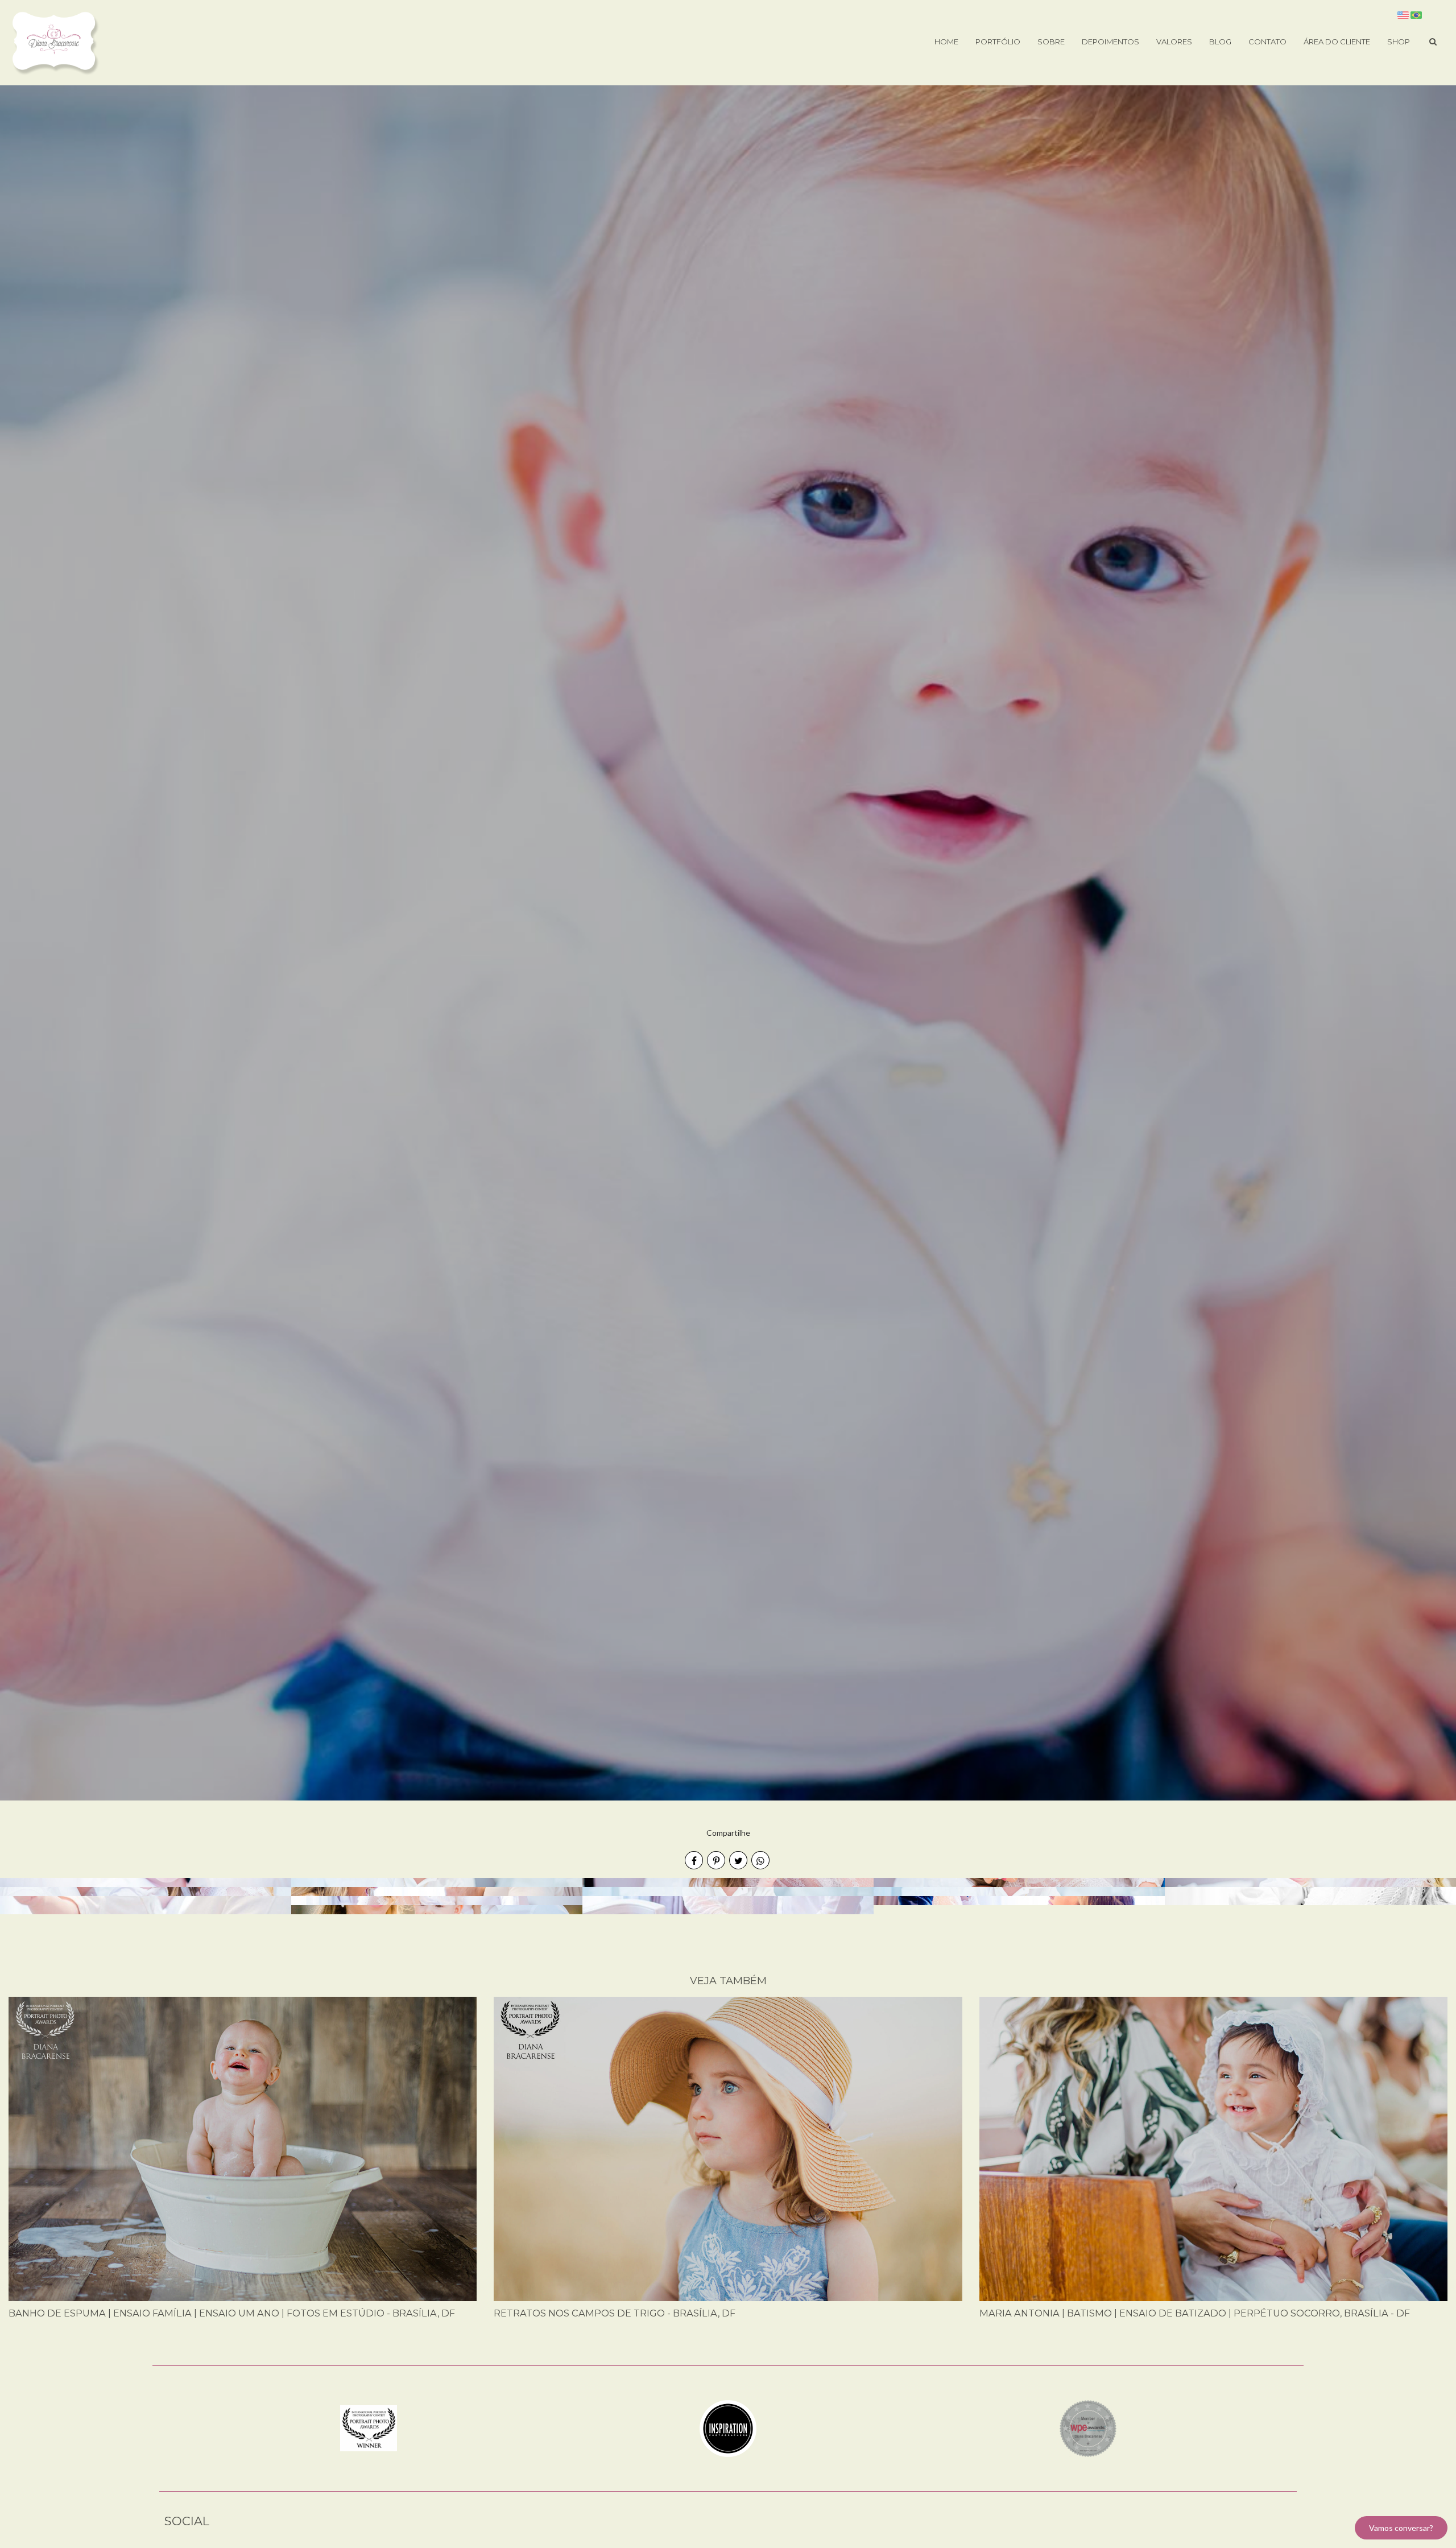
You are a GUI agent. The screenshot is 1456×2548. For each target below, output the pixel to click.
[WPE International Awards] (1088, 2427)
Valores (1174, 42)
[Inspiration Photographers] (728, 2427)
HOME (946, 42)
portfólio (998, 42)
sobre (1051, 42)
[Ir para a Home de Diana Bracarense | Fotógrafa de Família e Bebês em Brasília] (55, 42)
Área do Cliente (1337, 42)
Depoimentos (1110, 42)
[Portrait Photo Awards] (369, 2427)
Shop (1399, 42)
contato (1267, 42)
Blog (1220, 42)
